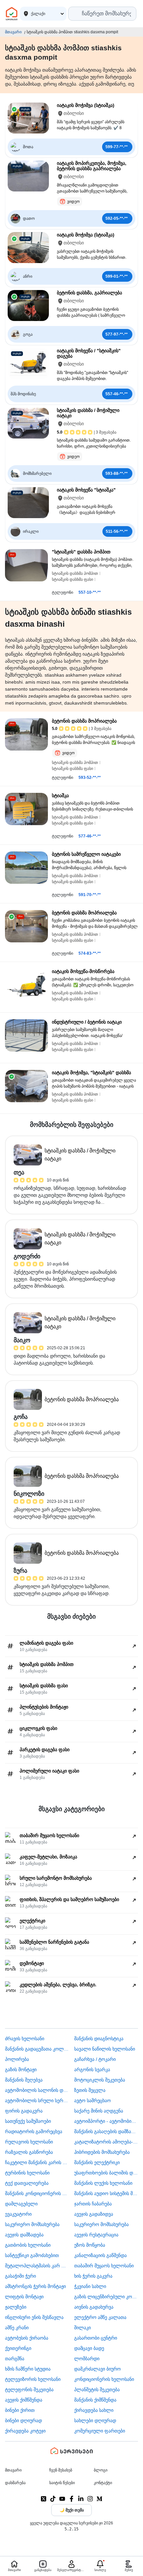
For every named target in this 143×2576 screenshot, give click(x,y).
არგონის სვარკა (92, 2070)
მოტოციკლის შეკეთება (100, 2080)
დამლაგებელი (21, 2204)
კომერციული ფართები (100, 2431)
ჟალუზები (16, 2307)
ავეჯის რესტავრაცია (96, 2235)
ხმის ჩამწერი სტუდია (28, 2369)
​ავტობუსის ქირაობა (27, 2338)
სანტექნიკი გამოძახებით (32, 2255)
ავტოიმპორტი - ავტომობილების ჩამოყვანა (106, 2121)
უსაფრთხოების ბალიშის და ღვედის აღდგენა (106, 2173)
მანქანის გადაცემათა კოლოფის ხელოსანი (37, 2049)
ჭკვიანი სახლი (90, 2286)
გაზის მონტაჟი (21, 2070)
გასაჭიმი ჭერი (20, 2276)
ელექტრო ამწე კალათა (100, 2317)
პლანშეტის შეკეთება (97, 2390)
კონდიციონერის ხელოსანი (104, 2379)
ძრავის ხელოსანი (25, 2039)
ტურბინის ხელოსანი (27, 2173)
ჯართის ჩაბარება (93, 2204)
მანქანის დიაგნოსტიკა (99, 2039)
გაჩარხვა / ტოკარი (95, 2059)
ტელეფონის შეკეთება (29, 2390)
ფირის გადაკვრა (24, 2111)
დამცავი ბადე (89, 2348)
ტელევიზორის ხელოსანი (33, 2379)
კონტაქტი (103, 2483)
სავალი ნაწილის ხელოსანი (105, 2049)
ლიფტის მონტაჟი (24, 2297)
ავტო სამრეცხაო (92, 2100)
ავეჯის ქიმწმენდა (24, 2400)
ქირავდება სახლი (94, 2410)
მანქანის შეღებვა (24, 2080)
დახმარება (15, 2483)
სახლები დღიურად (95, 2420)
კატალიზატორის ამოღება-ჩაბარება (106, 2142)
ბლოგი (101, 2470)
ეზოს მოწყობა (90, 2245)
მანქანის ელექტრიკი (97, 2162)
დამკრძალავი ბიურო (97, 2369)
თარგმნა (15, 2359)
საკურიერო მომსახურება (32, 2224)
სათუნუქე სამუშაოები (28, 2121)
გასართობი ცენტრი (96, 2338)
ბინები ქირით (20, 2410)
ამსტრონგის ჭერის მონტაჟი (35, 2286)
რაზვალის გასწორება (29, 2152)
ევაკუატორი (18, 2214)
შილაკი (82, 2328)
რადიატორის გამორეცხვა (34, 2131)
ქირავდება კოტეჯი (25, 2431)
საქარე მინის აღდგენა (99, 2111)
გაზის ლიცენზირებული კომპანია (106, 2297)
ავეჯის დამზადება (24, 2235)
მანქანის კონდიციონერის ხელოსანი (37, 2193)
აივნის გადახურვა (94, 2307)
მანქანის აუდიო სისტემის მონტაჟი (106, 2193)
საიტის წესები (62, 2483)
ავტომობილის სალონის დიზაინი (37, 2090)
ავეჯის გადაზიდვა (94, 2214)
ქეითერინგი (18, 2348)
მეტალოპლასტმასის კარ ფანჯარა (37, 2266)
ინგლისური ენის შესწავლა (34, 2317)
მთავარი (13, 32)
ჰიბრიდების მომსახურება (102, 2152)
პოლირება (17, 2059)
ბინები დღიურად (23, 2420)
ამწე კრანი (17, 2328)
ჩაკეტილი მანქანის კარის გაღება (37, 2162)
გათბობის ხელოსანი (28, 2245)
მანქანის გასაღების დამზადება (106, 2131)
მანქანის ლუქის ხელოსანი (103, 2183)
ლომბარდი (87, 2359)
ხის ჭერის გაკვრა (93, 2276)
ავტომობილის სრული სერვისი (37, 2100)
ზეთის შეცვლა (90, 2090)
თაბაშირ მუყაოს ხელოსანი (104, 2266)
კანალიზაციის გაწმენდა (100, 2255)
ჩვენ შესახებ (61, 2470)
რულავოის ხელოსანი (29, 2142)
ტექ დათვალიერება (27, 2183)
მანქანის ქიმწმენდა (95, 2400)
